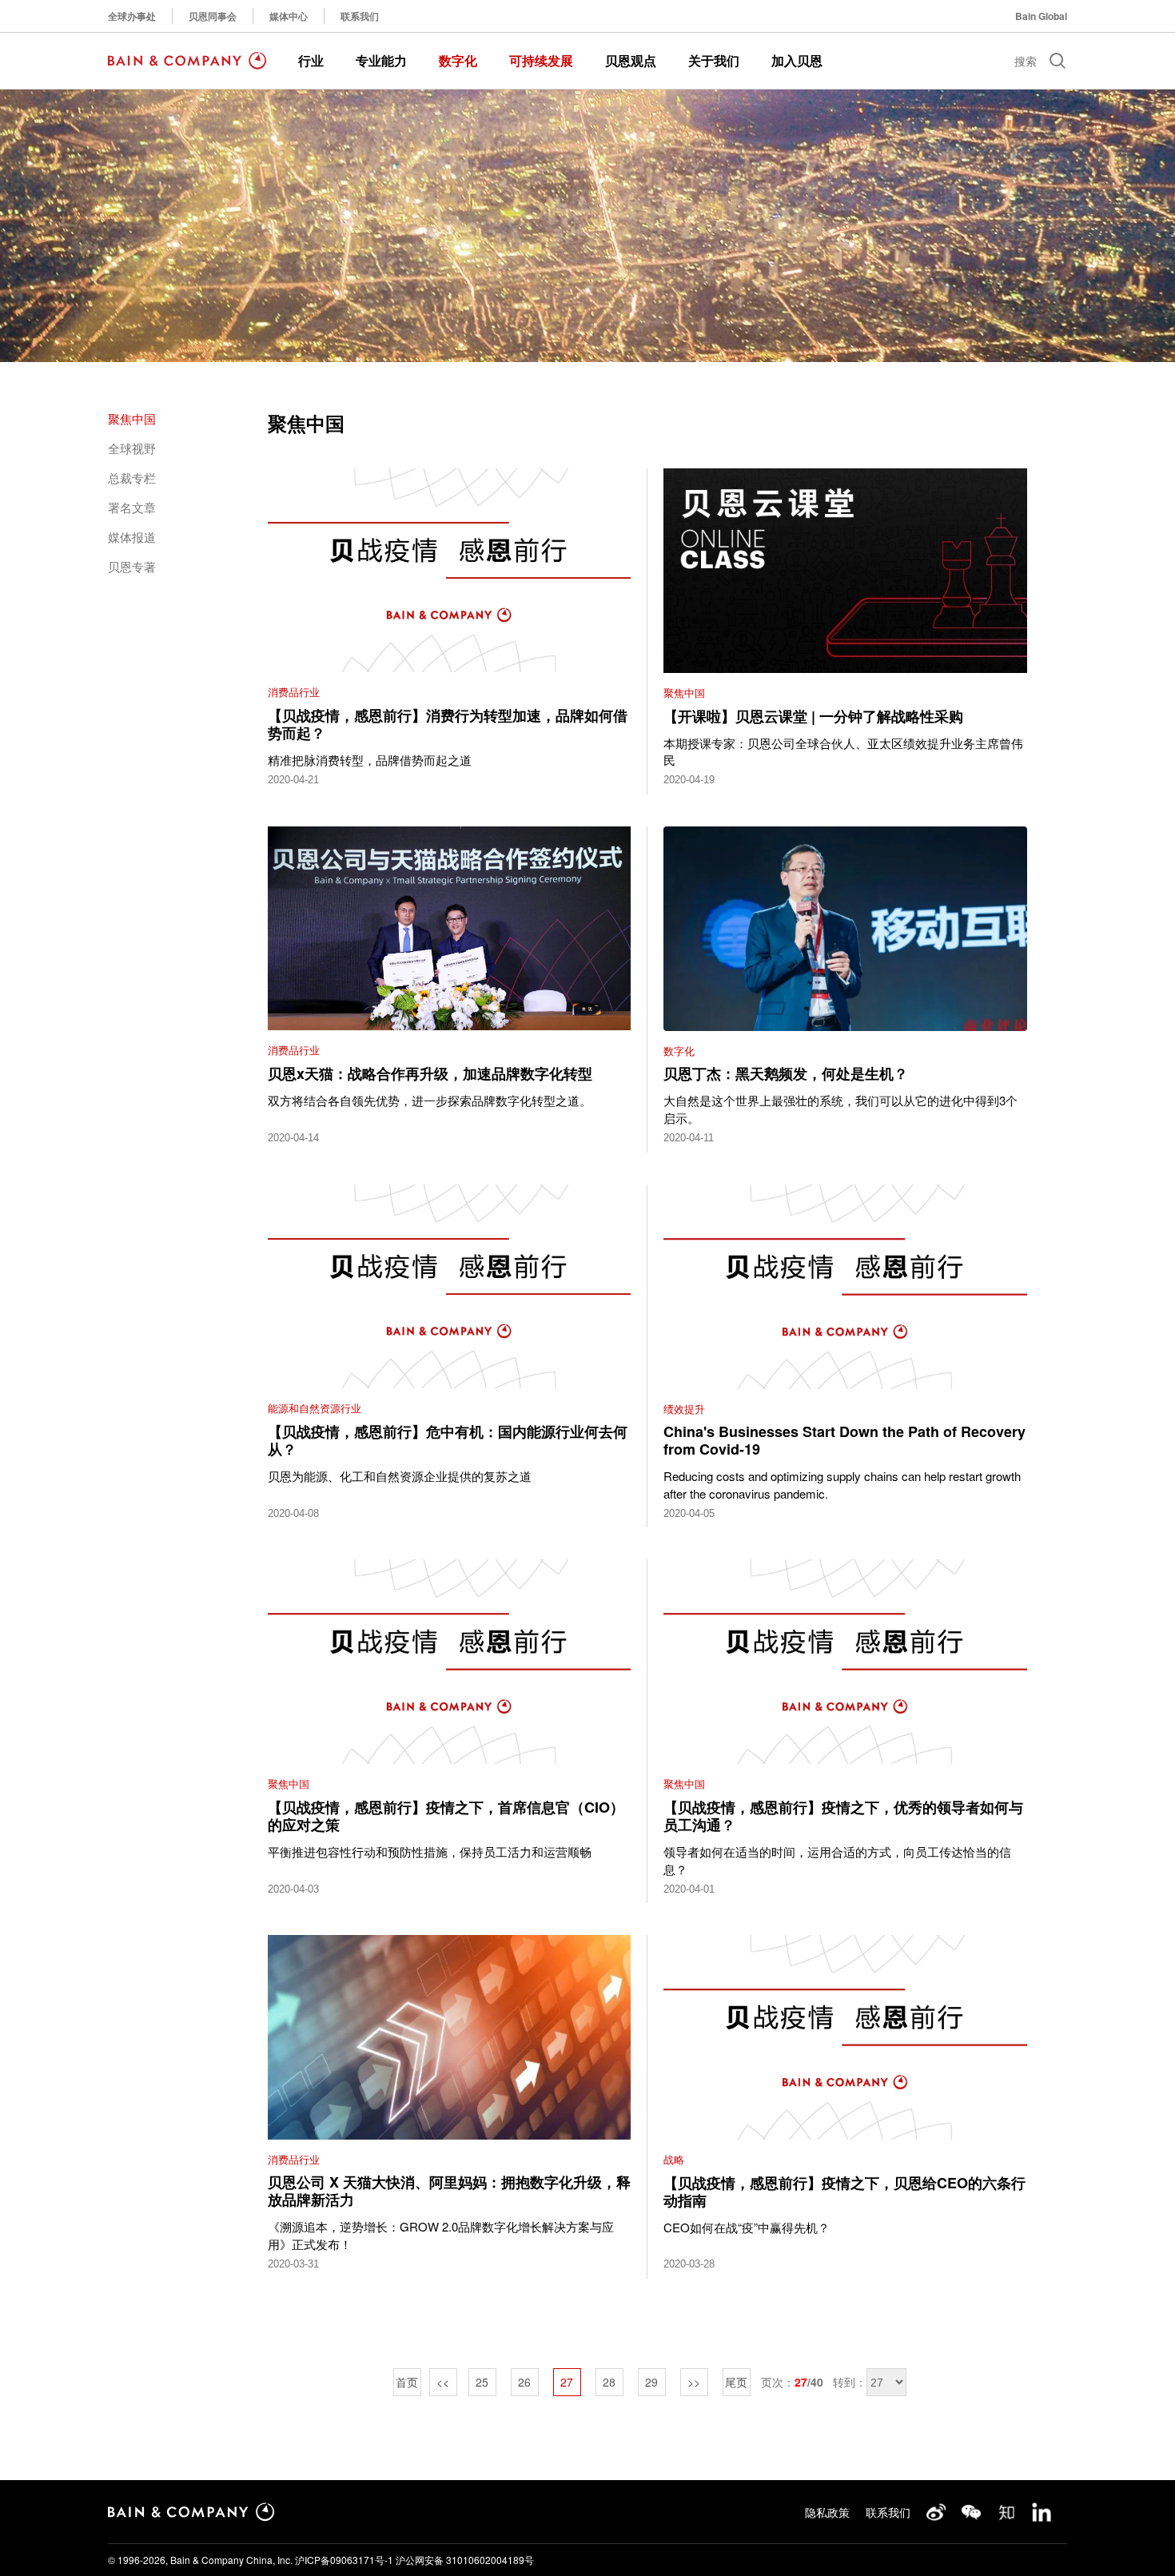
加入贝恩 (797, 60)
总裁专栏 (132, 478)
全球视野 (132, 448)
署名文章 (132, 507)
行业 (311, 60)
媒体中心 (289, 16)
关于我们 (714, 60)
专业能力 (381, 60)
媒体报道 (132, 537)
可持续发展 (541, 60)
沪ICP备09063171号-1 (344, 2560)
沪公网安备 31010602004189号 (465, 2560)
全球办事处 (132, 16)
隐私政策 (827, 2512)
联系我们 (360, 16)
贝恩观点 (631, 60)
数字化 (458, 60)
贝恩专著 (132, 566)
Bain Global (1041, 16)
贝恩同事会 (213, 16)
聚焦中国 (132, 418)
